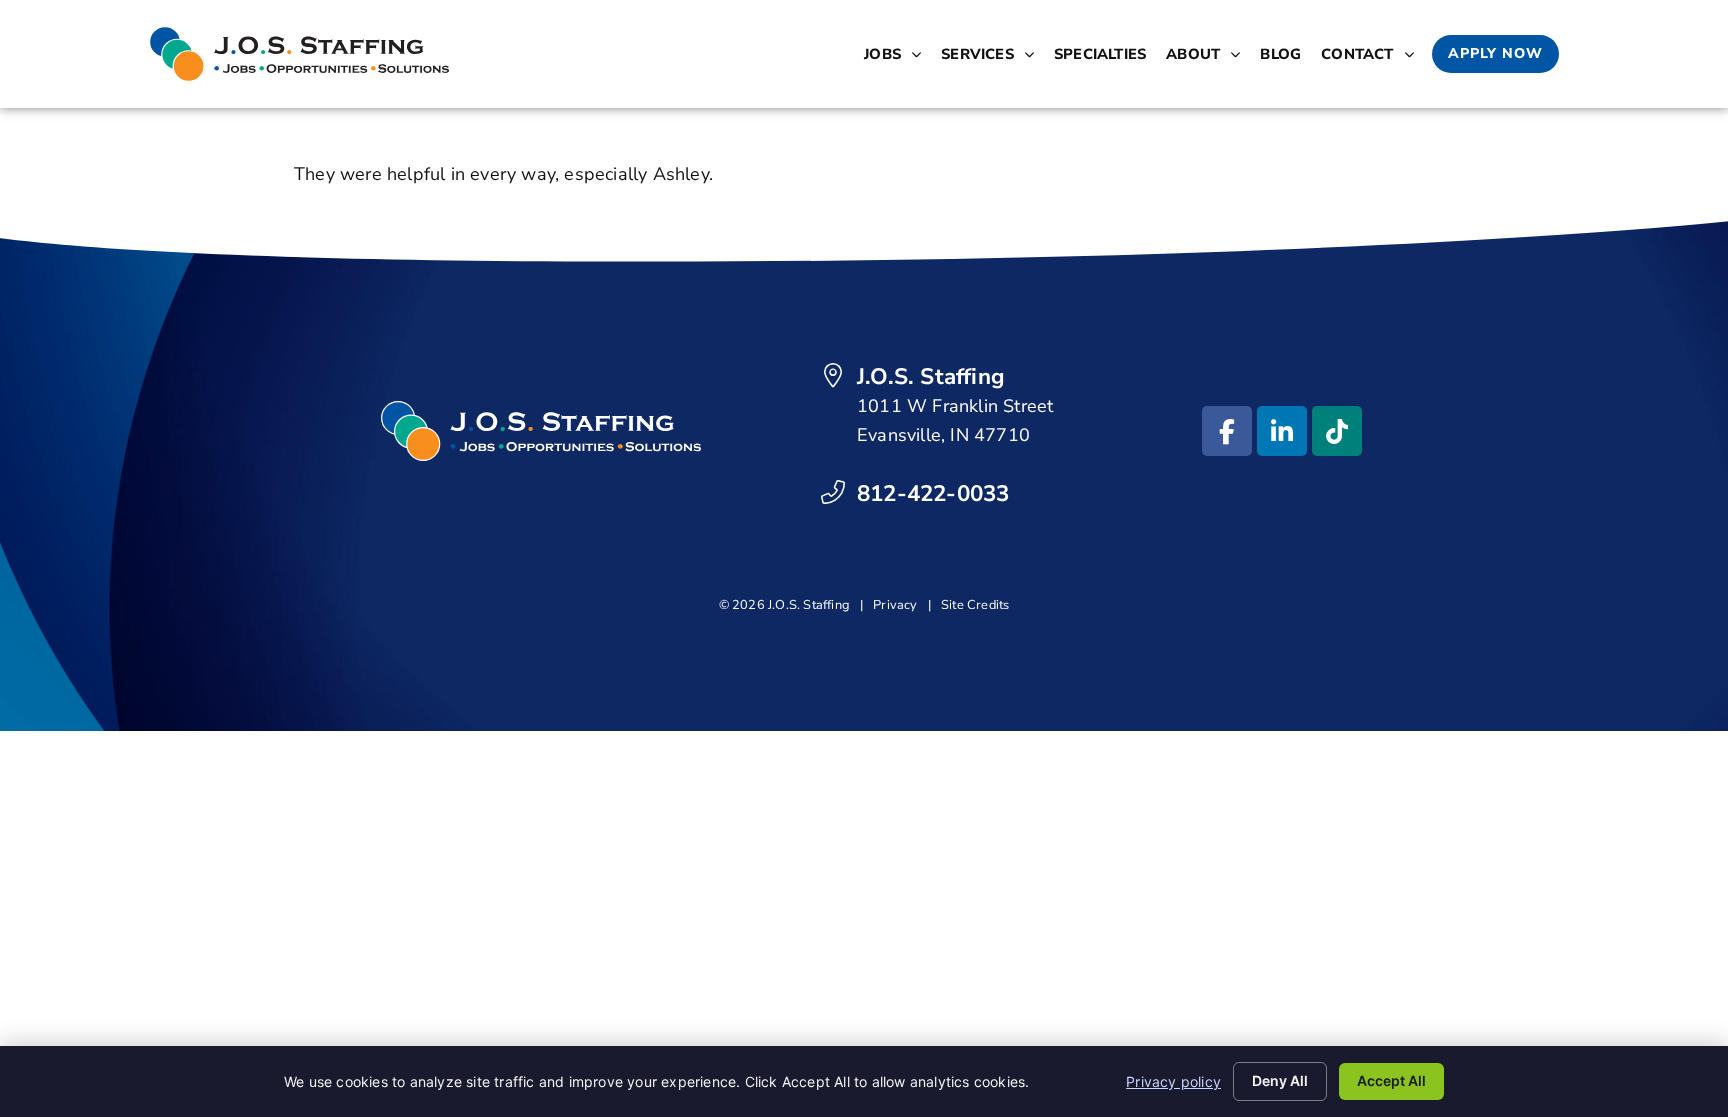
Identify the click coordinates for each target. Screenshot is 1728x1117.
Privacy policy (1173, 1081)
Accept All (1391, 1080)
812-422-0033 (933, 493)
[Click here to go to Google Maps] (833, 375)
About (1207, 58)
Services (991, 58)
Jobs (896, 58)
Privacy (895, 605)
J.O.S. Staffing (931, 376)
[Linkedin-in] (1282, 431)
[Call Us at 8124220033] (833, 492)
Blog (1284, 58)
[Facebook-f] (1227, 431)
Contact (1371, 58)
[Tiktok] (1337, 431)
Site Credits (975, 605)
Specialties (1104, 58)
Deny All (1280, 1080)
